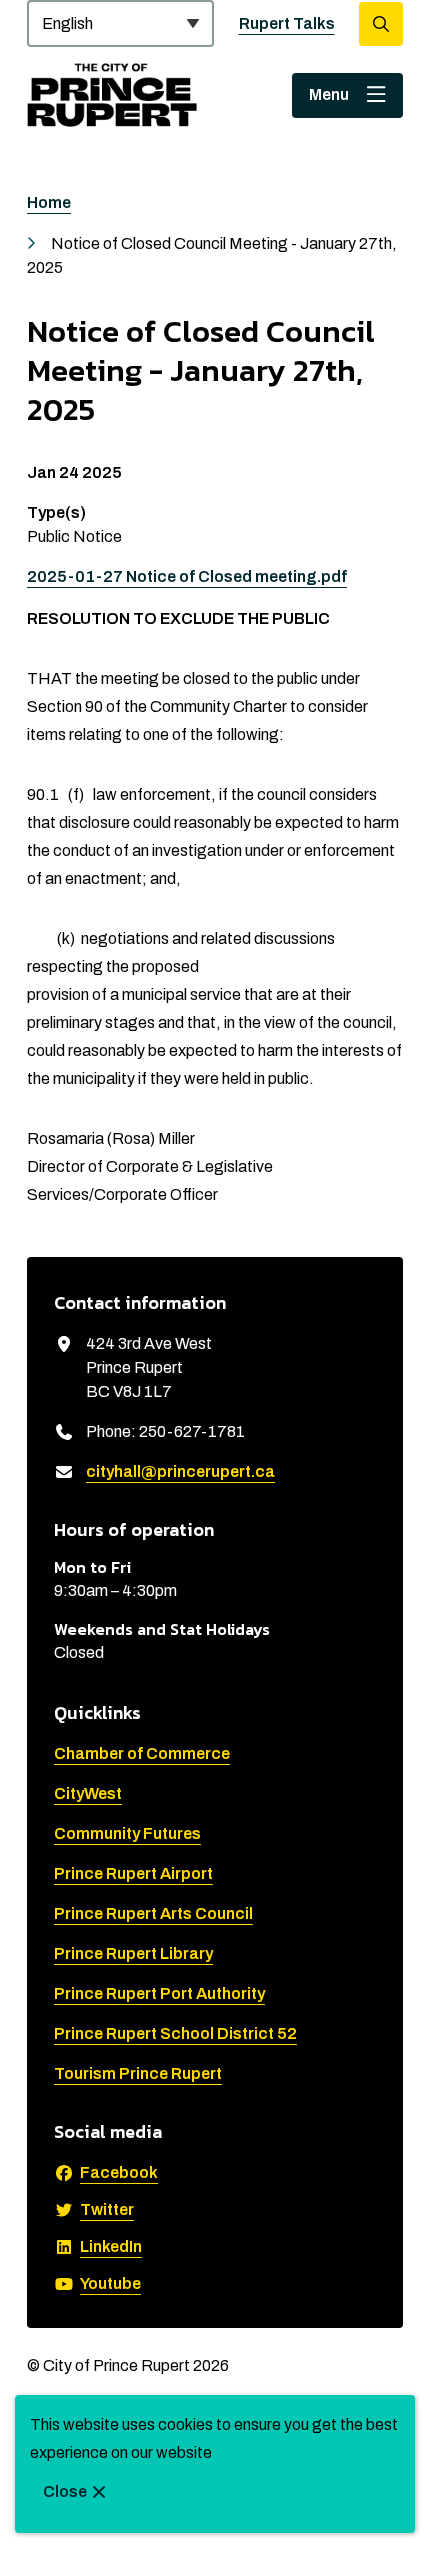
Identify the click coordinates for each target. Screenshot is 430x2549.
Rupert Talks (287, 23)
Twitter (107, 2209)
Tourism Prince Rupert (138, 2073)
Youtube (110, 2283)
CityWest (88, 1793)
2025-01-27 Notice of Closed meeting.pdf (187, 576)
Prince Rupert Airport (133, 1873)
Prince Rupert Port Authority (159, 1993)
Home (49, 202)
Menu (329, 94)
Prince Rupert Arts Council (153, 1913)
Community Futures (127, 1833)
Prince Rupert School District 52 (175, 2033)
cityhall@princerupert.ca (180, 1471)
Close (65, 2491)
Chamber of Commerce (142, 1753)
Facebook (119, 2172)
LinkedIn (111, 2246)
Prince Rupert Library (133, 1953)
